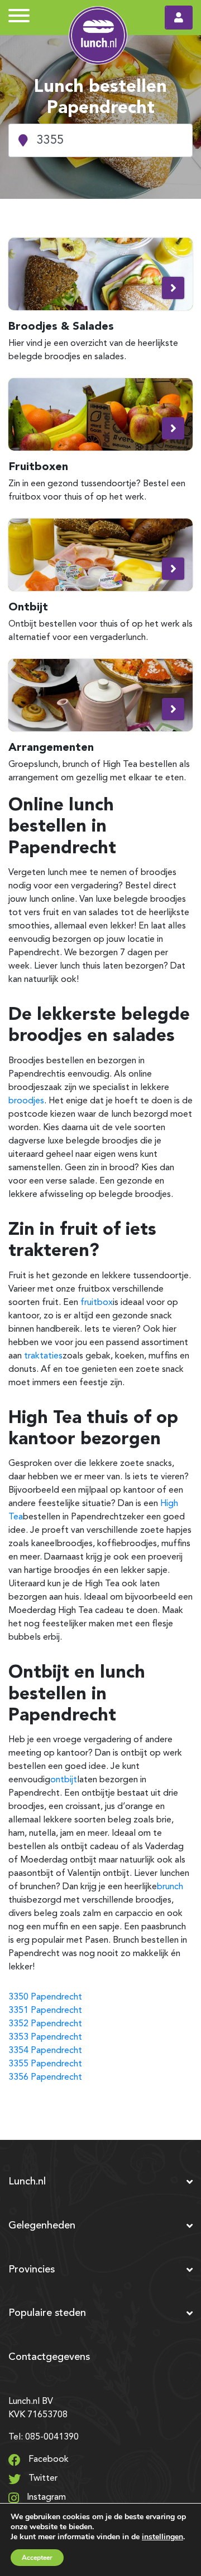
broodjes (26, 1101)
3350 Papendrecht (45, 1997)
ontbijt (64, 1780)
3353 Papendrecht (45, 2037)
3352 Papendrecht (45, 2024)
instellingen (162, 2537)
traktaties (43, 1356)
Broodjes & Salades (61, 326)
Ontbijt (28, 607)
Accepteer (37, 2558)
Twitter (42, 2479)
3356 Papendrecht (45, 2078)
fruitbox (97, 1303)
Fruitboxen (38, 466)
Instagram (45, 2497)
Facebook (47, 2460)
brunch (170, 1887)
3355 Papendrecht (45, 2064)
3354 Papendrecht (45, 2051)
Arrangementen (51, 747)
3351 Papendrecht (45, 2011)
